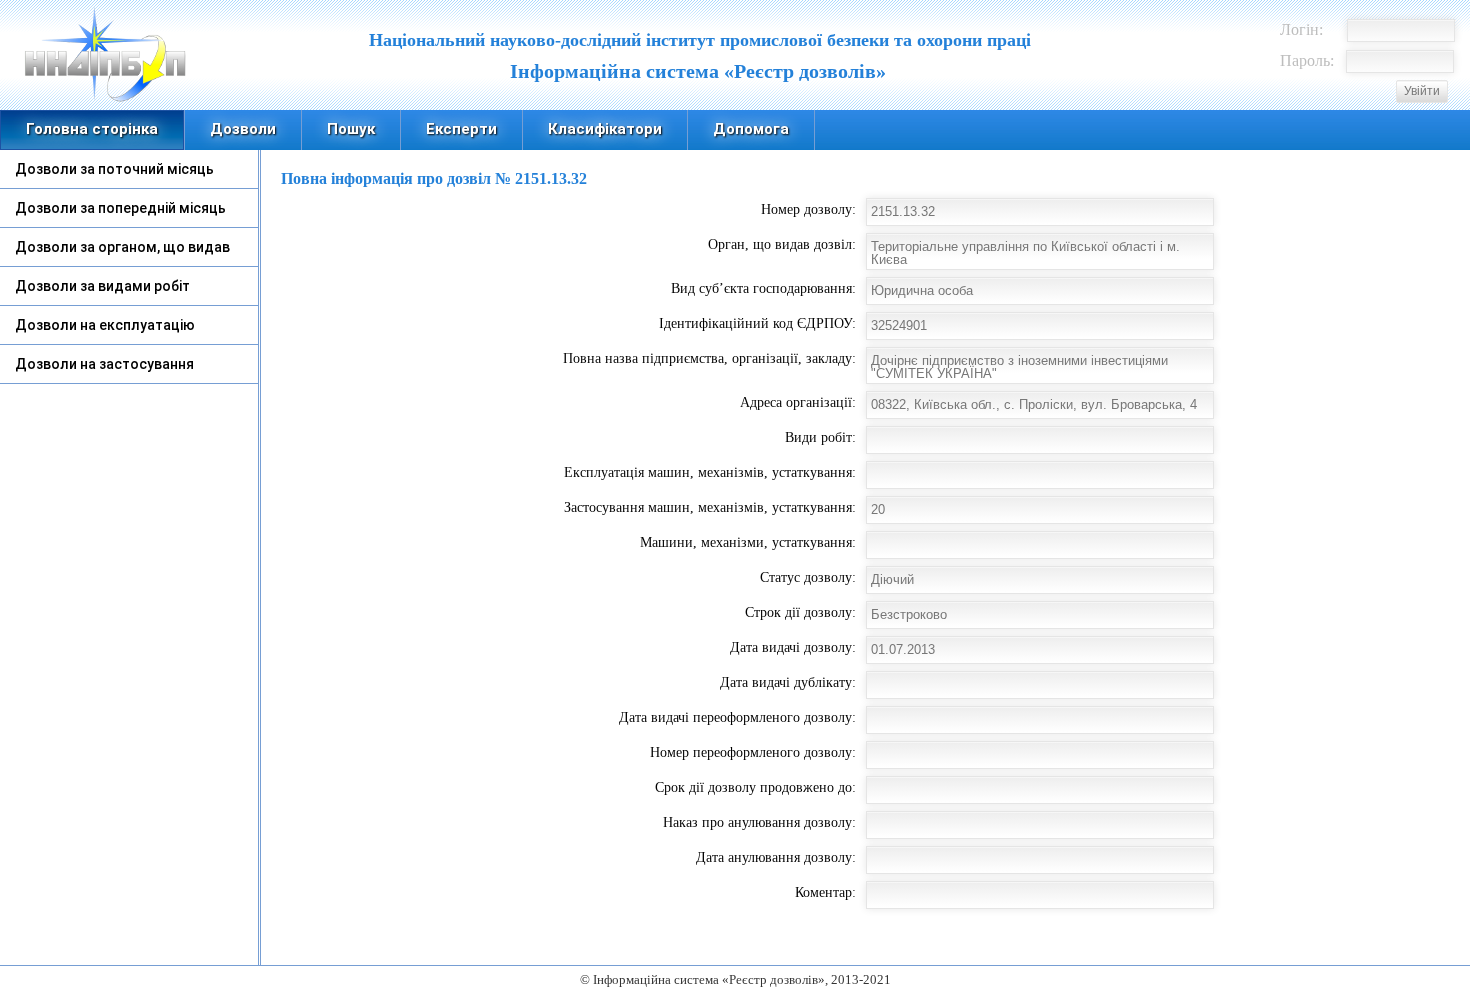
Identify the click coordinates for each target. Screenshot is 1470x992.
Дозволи (243, 129)
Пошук (351, 129)
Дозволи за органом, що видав (122, 247)
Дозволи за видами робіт (102, 286)
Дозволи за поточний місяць (114, 169)
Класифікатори (605, 129)
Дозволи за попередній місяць (120, 208)
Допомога (751, 129)
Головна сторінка (92, 129)
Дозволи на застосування (104, 364)
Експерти (461, 129)
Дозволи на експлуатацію (105, 325)
